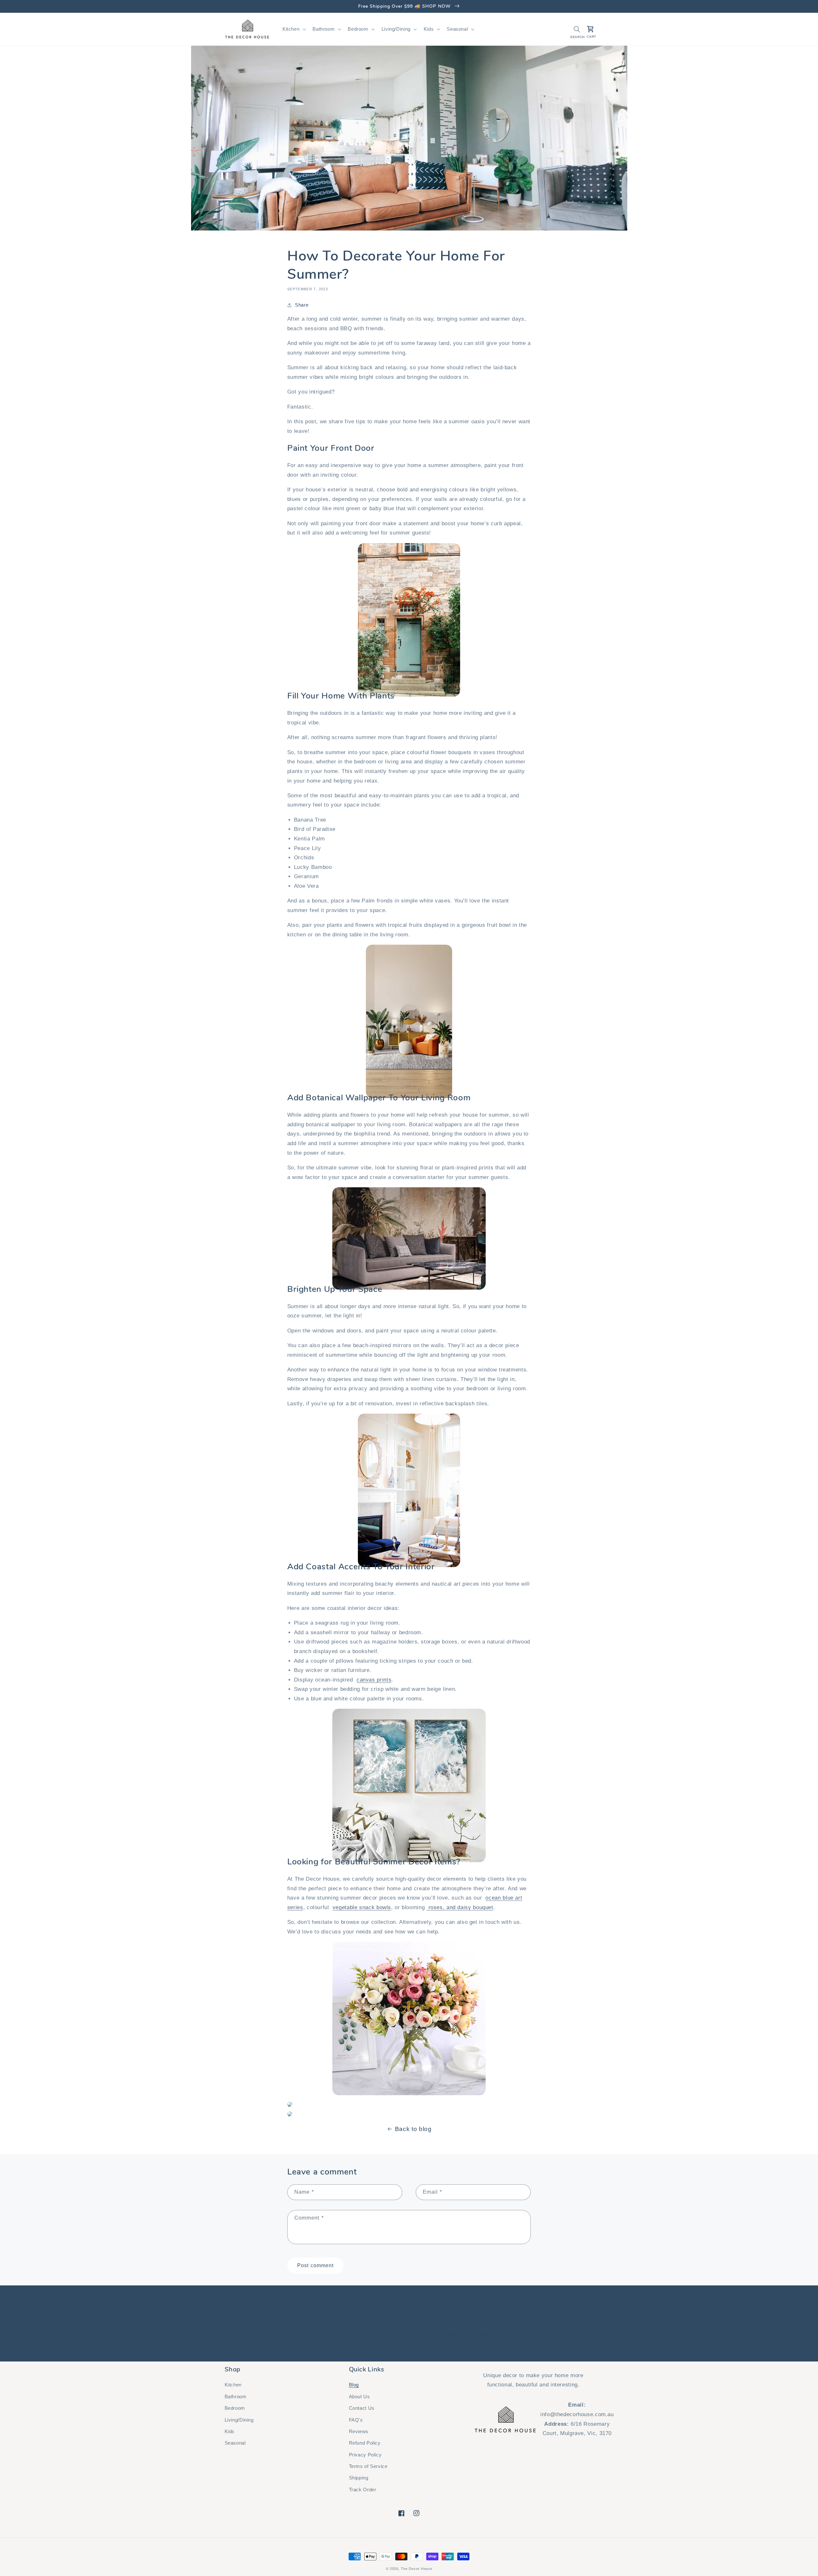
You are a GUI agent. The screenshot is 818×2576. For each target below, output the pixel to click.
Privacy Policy (365, 2455)
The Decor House (416, 2569)
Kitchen (233, 2385)
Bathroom (236, 2397)
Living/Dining (239, 2420)
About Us (359, 2397)
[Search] (577, 29)
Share (302, 305)
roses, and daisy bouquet (461, 1907)
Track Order (363, 2490)
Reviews (359, 2432)
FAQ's (356, 2420)
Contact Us (362, 2408)
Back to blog (413, 2129)
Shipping (359, 2478)
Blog (354, 2385)
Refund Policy (365, 2443)
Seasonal (235, 2443)
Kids (230, 2432)
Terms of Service (368, 2466)
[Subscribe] (462, 2354)
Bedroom (235, 2408)
